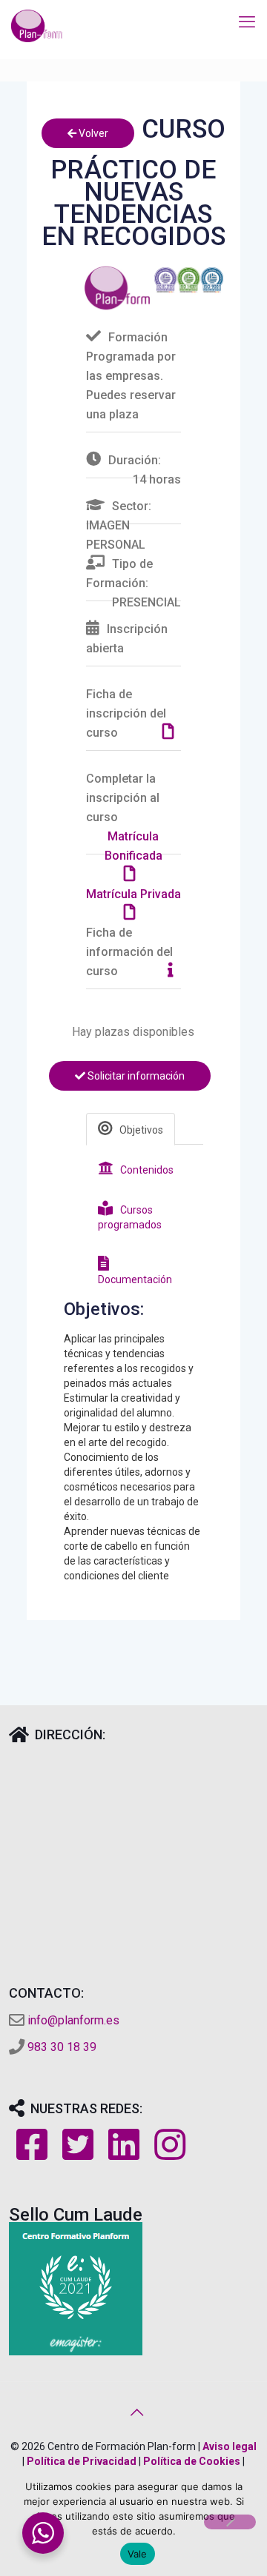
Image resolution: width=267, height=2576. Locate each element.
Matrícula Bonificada (133, 846)
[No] (230, 2522)
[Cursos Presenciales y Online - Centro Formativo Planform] (37, 26)
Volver (92, 133)
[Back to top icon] (133, 2412)
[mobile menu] (247, 22)
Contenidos (147, 1170)
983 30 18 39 (62, 2047)
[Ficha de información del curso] (174, 971)
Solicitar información (135, 1076)
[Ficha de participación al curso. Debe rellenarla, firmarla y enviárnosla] (172, 733)
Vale (138, 2554)
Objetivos (141, 1130)
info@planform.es (73, 2020)
